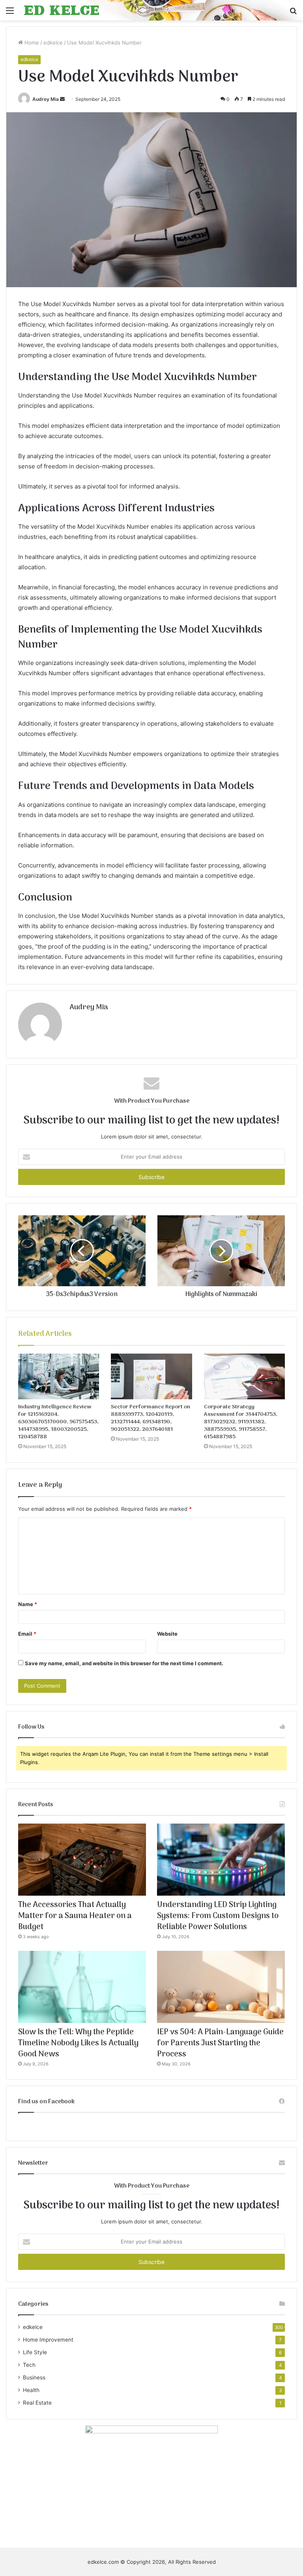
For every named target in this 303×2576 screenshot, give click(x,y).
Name (28, 1604)
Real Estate (37, 2403)
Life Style (35, 2352)
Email (27, 1634)
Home (31, 43)
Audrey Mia (46, 99)
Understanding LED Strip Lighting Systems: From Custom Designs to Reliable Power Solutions (218, 1916)
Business (34, 2377)
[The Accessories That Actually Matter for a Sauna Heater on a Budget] (82, 1860)
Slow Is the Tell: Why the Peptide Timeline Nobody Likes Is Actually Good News (78, 2043)
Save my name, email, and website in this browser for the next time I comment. (124, 1663)
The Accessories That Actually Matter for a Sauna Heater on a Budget (75, 1916)
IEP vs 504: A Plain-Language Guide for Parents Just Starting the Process (220, 2043)
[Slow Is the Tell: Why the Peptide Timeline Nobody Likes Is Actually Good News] (82, 1987)
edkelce (53, 43)
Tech (29, 2365)
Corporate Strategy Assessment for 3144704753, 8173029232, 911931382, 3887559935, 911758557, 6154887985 (241, 1422)
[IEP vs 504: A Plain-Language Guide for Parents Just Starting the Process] (221, 1987)
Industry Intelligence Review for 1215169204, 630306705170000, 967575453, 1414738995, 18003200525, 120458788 (58, 1422)
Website (167, 1634)
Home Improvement (48, 2340)
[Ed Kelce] (62, 10)
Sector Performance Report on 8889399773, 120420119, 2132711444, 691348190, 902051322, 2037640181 (151, 1418)
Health (31, 2390)
